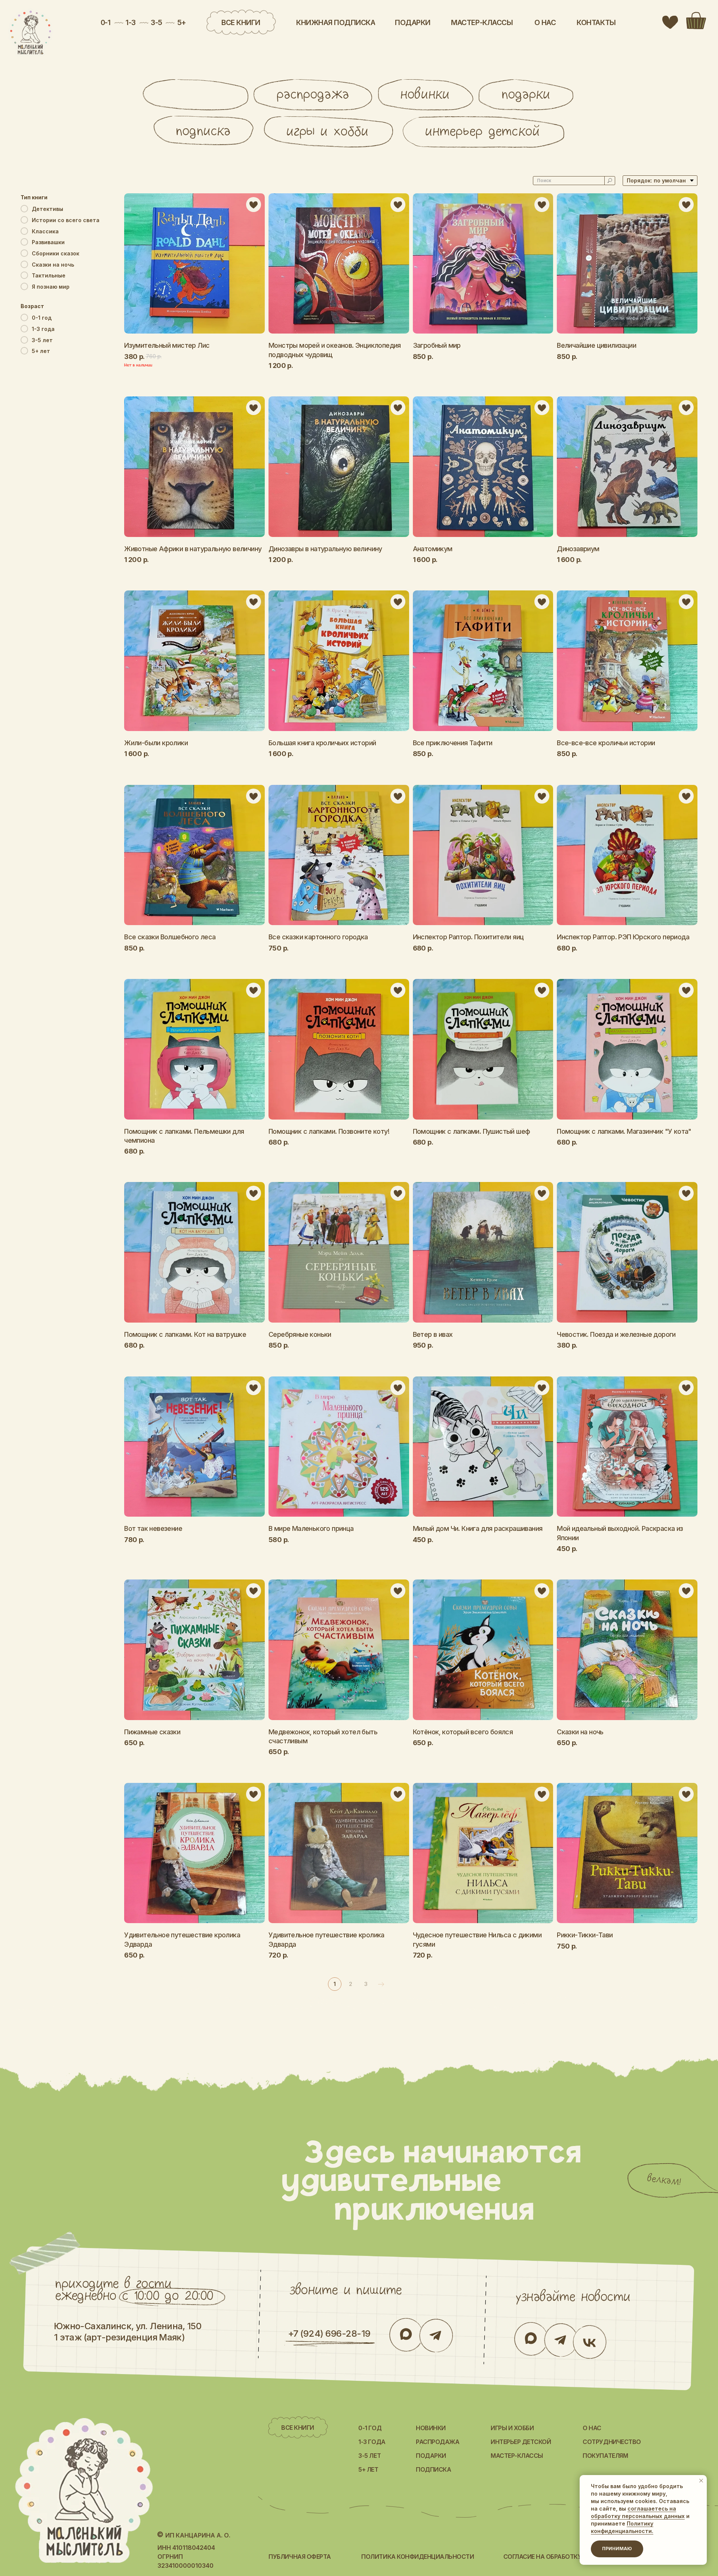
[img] (31, 33)
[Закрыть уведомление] (701, 2481)
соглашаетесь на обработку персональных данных (638, 2512)
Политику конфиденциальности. (622, 2527)
